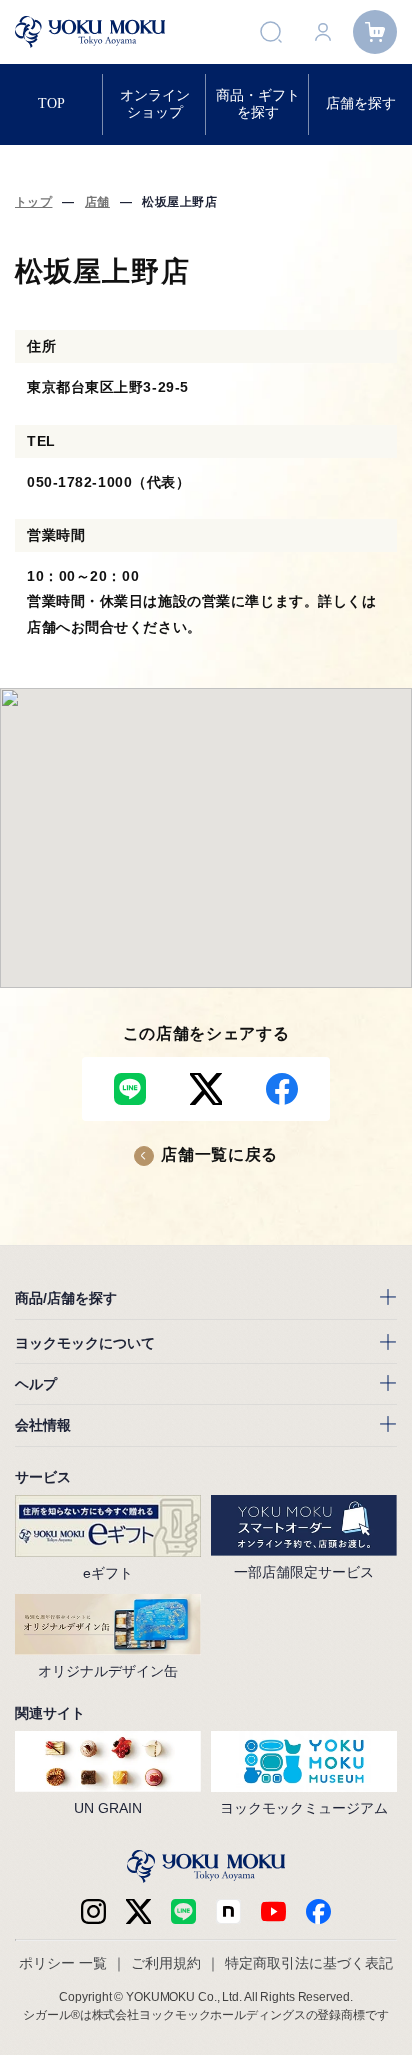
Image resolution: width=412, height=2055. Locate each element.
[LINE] (183, 1911)
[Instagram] (93, 1911)
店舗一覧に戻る (219, 1154)
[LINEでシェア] (130, 1089)
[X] (138, 1911)
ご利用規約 (166, 1963)
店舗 (97, 202)
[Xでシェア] (206, 1089)
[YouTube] (273, 1911)
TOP (51, 103)
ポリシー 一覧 (63, 1963)
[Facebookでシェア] (282, 1089)
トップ (33, 202)
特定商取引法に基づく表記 (309, 1963)
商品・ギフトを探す (258, 103)
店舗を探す (361, 103)
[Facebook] (228, 1911)
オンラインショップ (155, 103)
